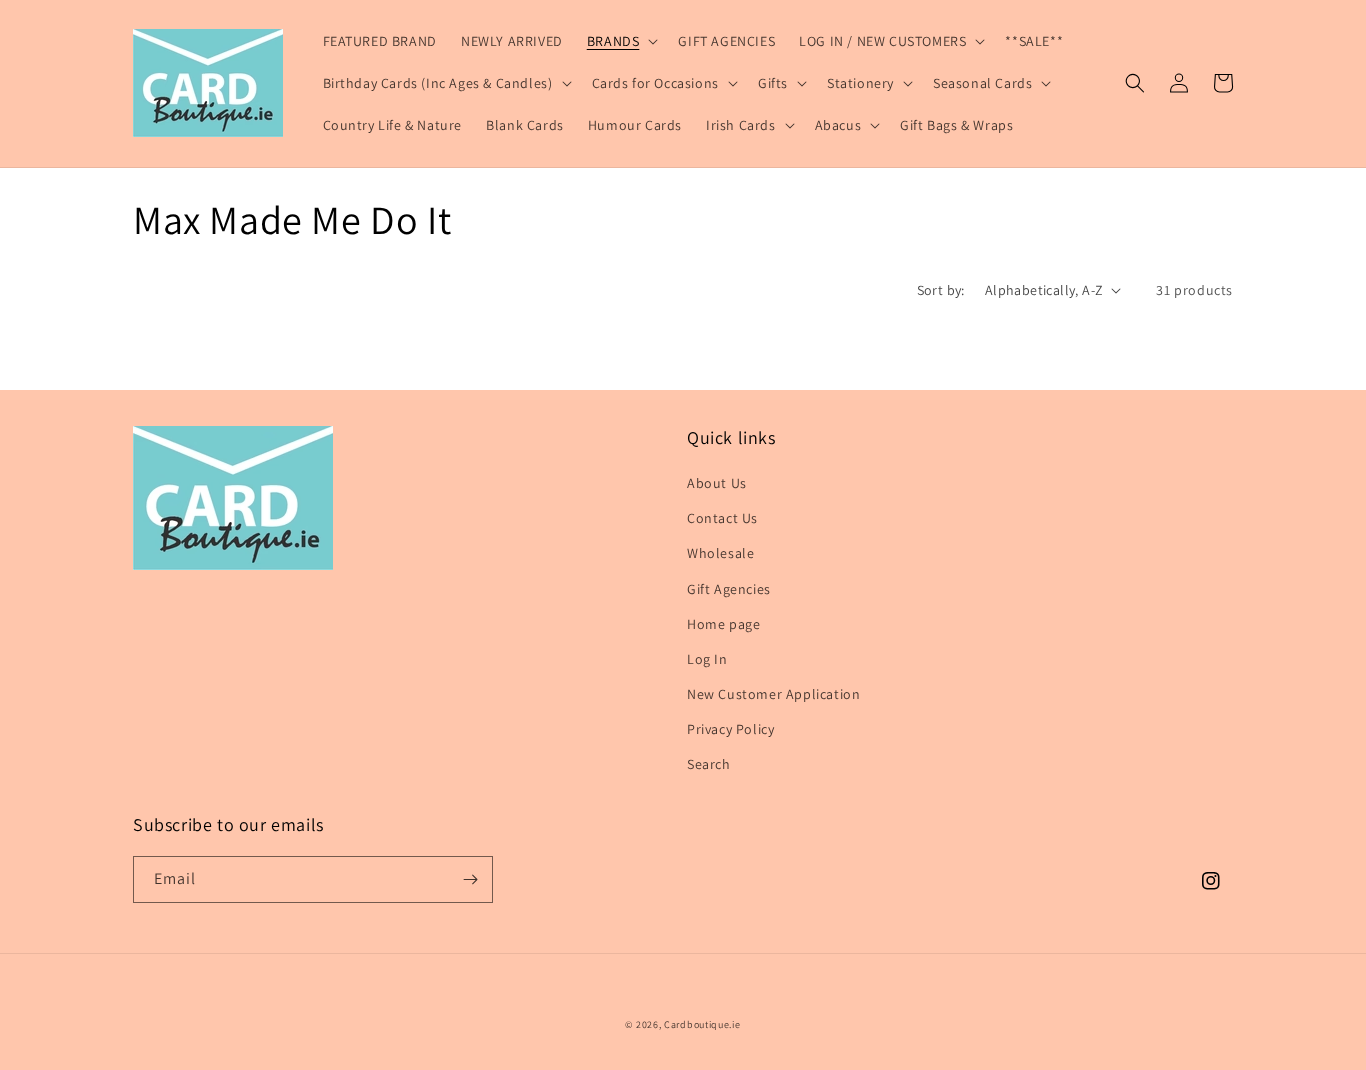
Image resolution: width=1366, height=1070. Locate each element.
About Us (717, 483)
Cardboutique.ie (702, 1024)
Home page (723, 624)
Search (709, 764)
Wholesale (720, 553)
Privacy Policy (730, 729)
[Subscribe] (470, 879)
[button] (621, 41)
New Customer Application (773, 694)
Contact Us (722, 518)
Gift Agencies (729, 589)
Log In (707, 659)
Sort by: (941, 290)
